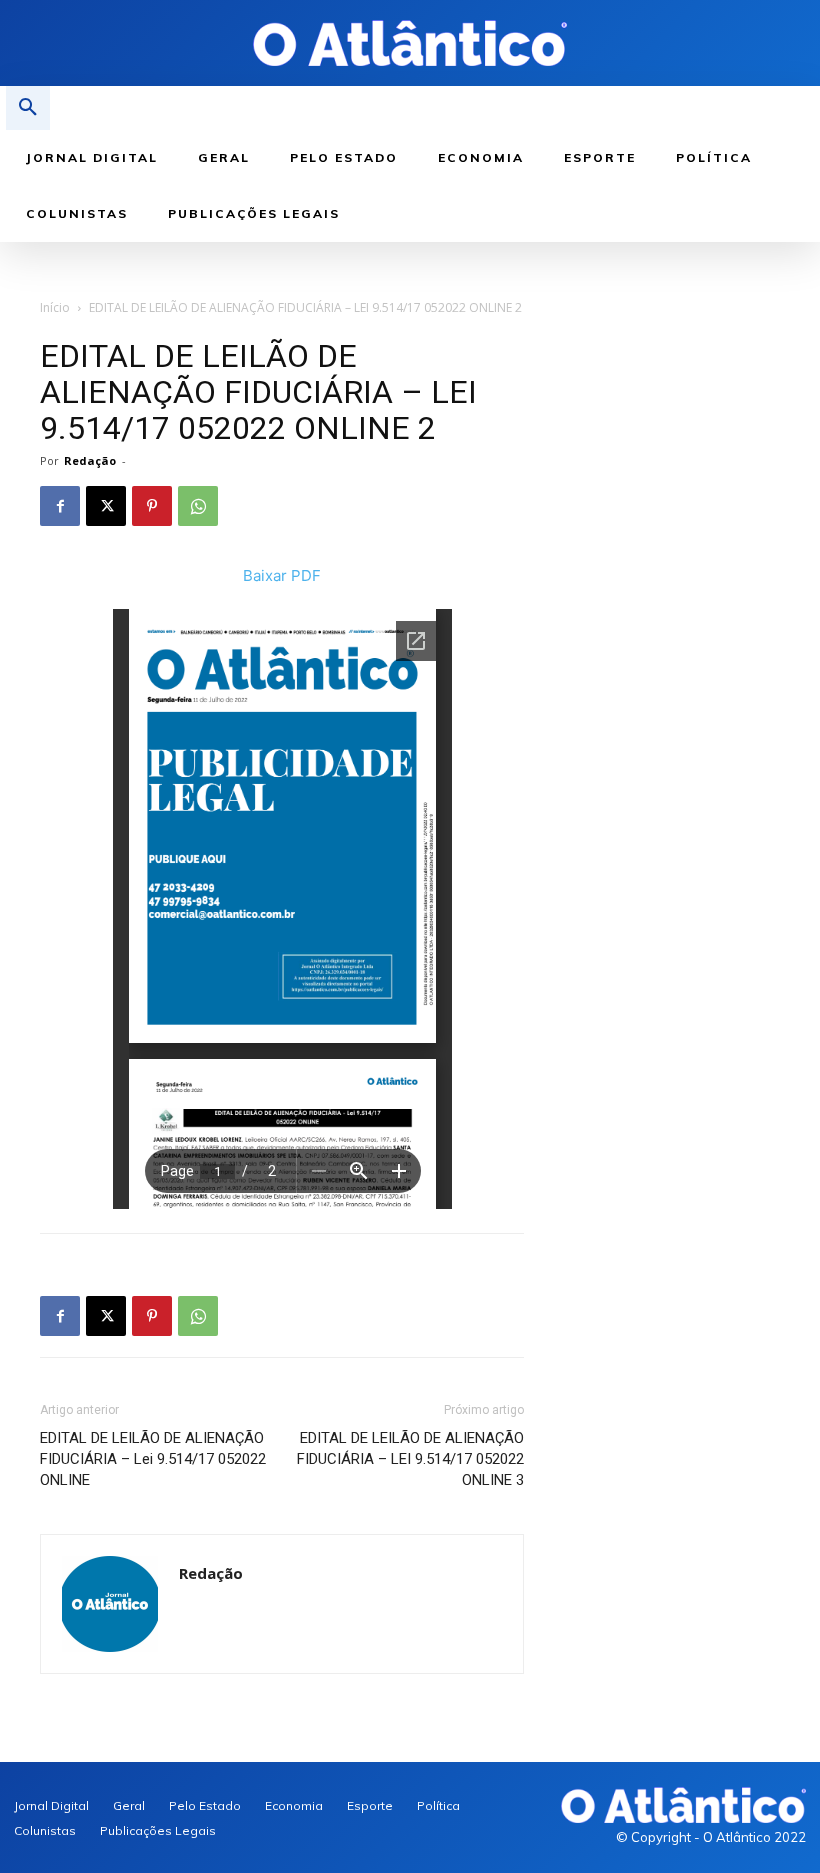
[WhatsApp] (198, 506)
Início (55, 307)
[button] (28, 108)
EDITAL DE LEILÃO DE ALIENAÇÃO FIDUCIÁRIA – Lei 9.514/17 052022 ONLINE (153, 1459)
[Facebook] (60, 506)
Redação (90, 460)
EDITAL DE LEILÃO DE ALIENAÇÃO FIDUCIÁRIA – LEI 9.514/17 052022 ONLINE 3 (410, 1459)
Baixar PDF (282, 575)
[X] (106, 506)
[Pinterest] (152, 506)
